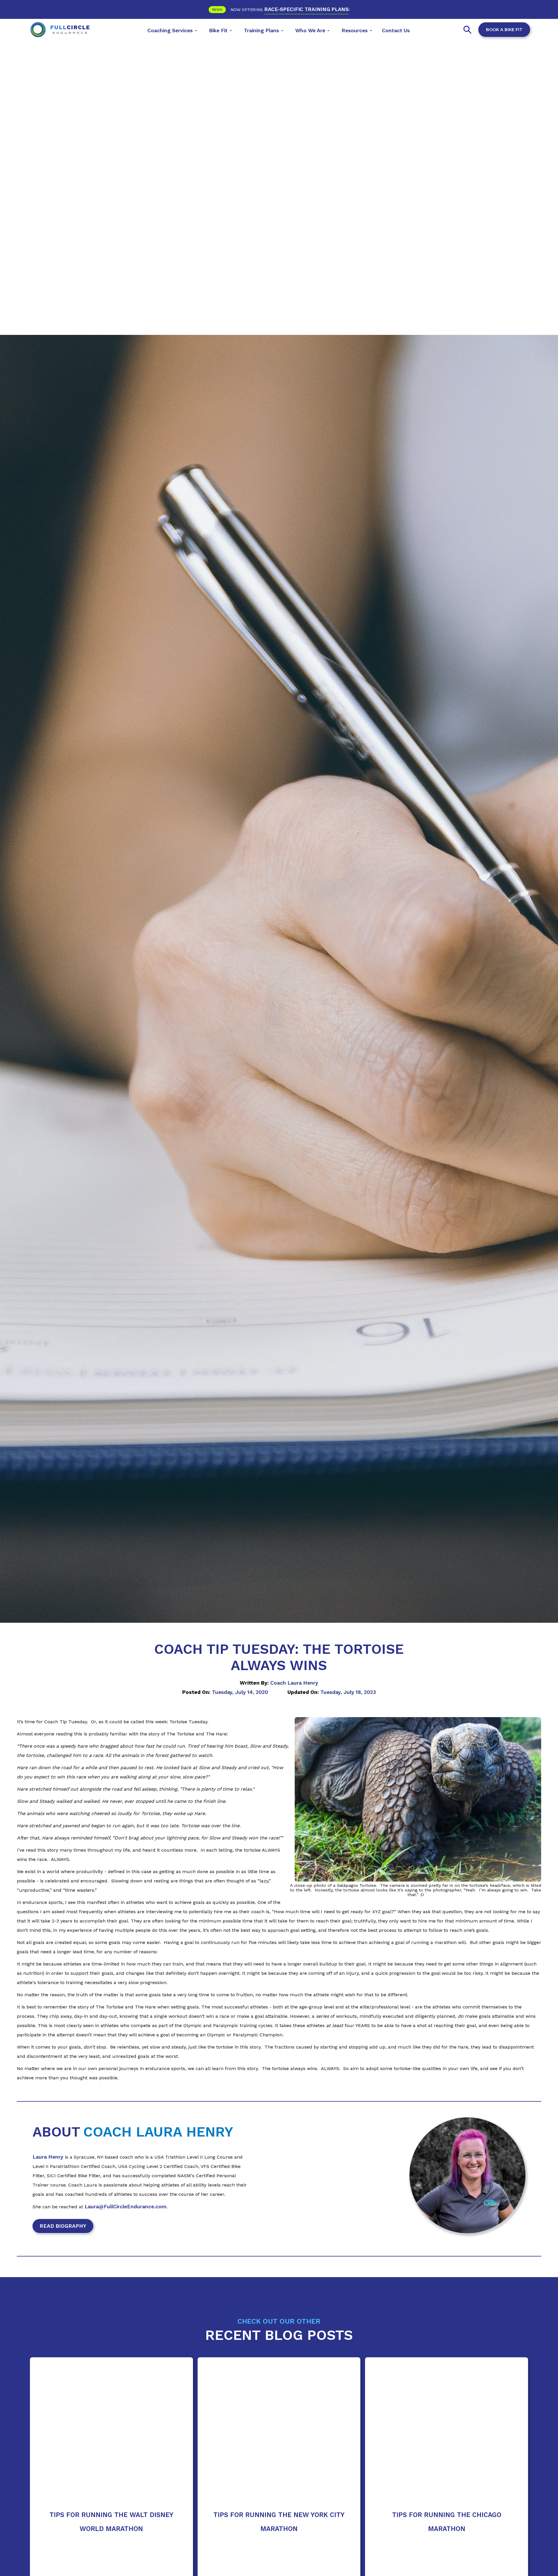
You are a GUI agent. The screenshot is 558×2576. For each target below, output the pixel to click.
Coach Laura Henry (294, 1683)
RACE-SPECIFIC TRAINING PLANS (306, 9)
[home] (60, 30)
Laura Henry (48, 2157)
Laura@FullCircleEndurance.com (126, 2207)
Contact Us (396, 30)
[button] (172, 30)
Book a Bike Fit (504, 30)
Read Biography (63, 2226)
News (217, 10)
